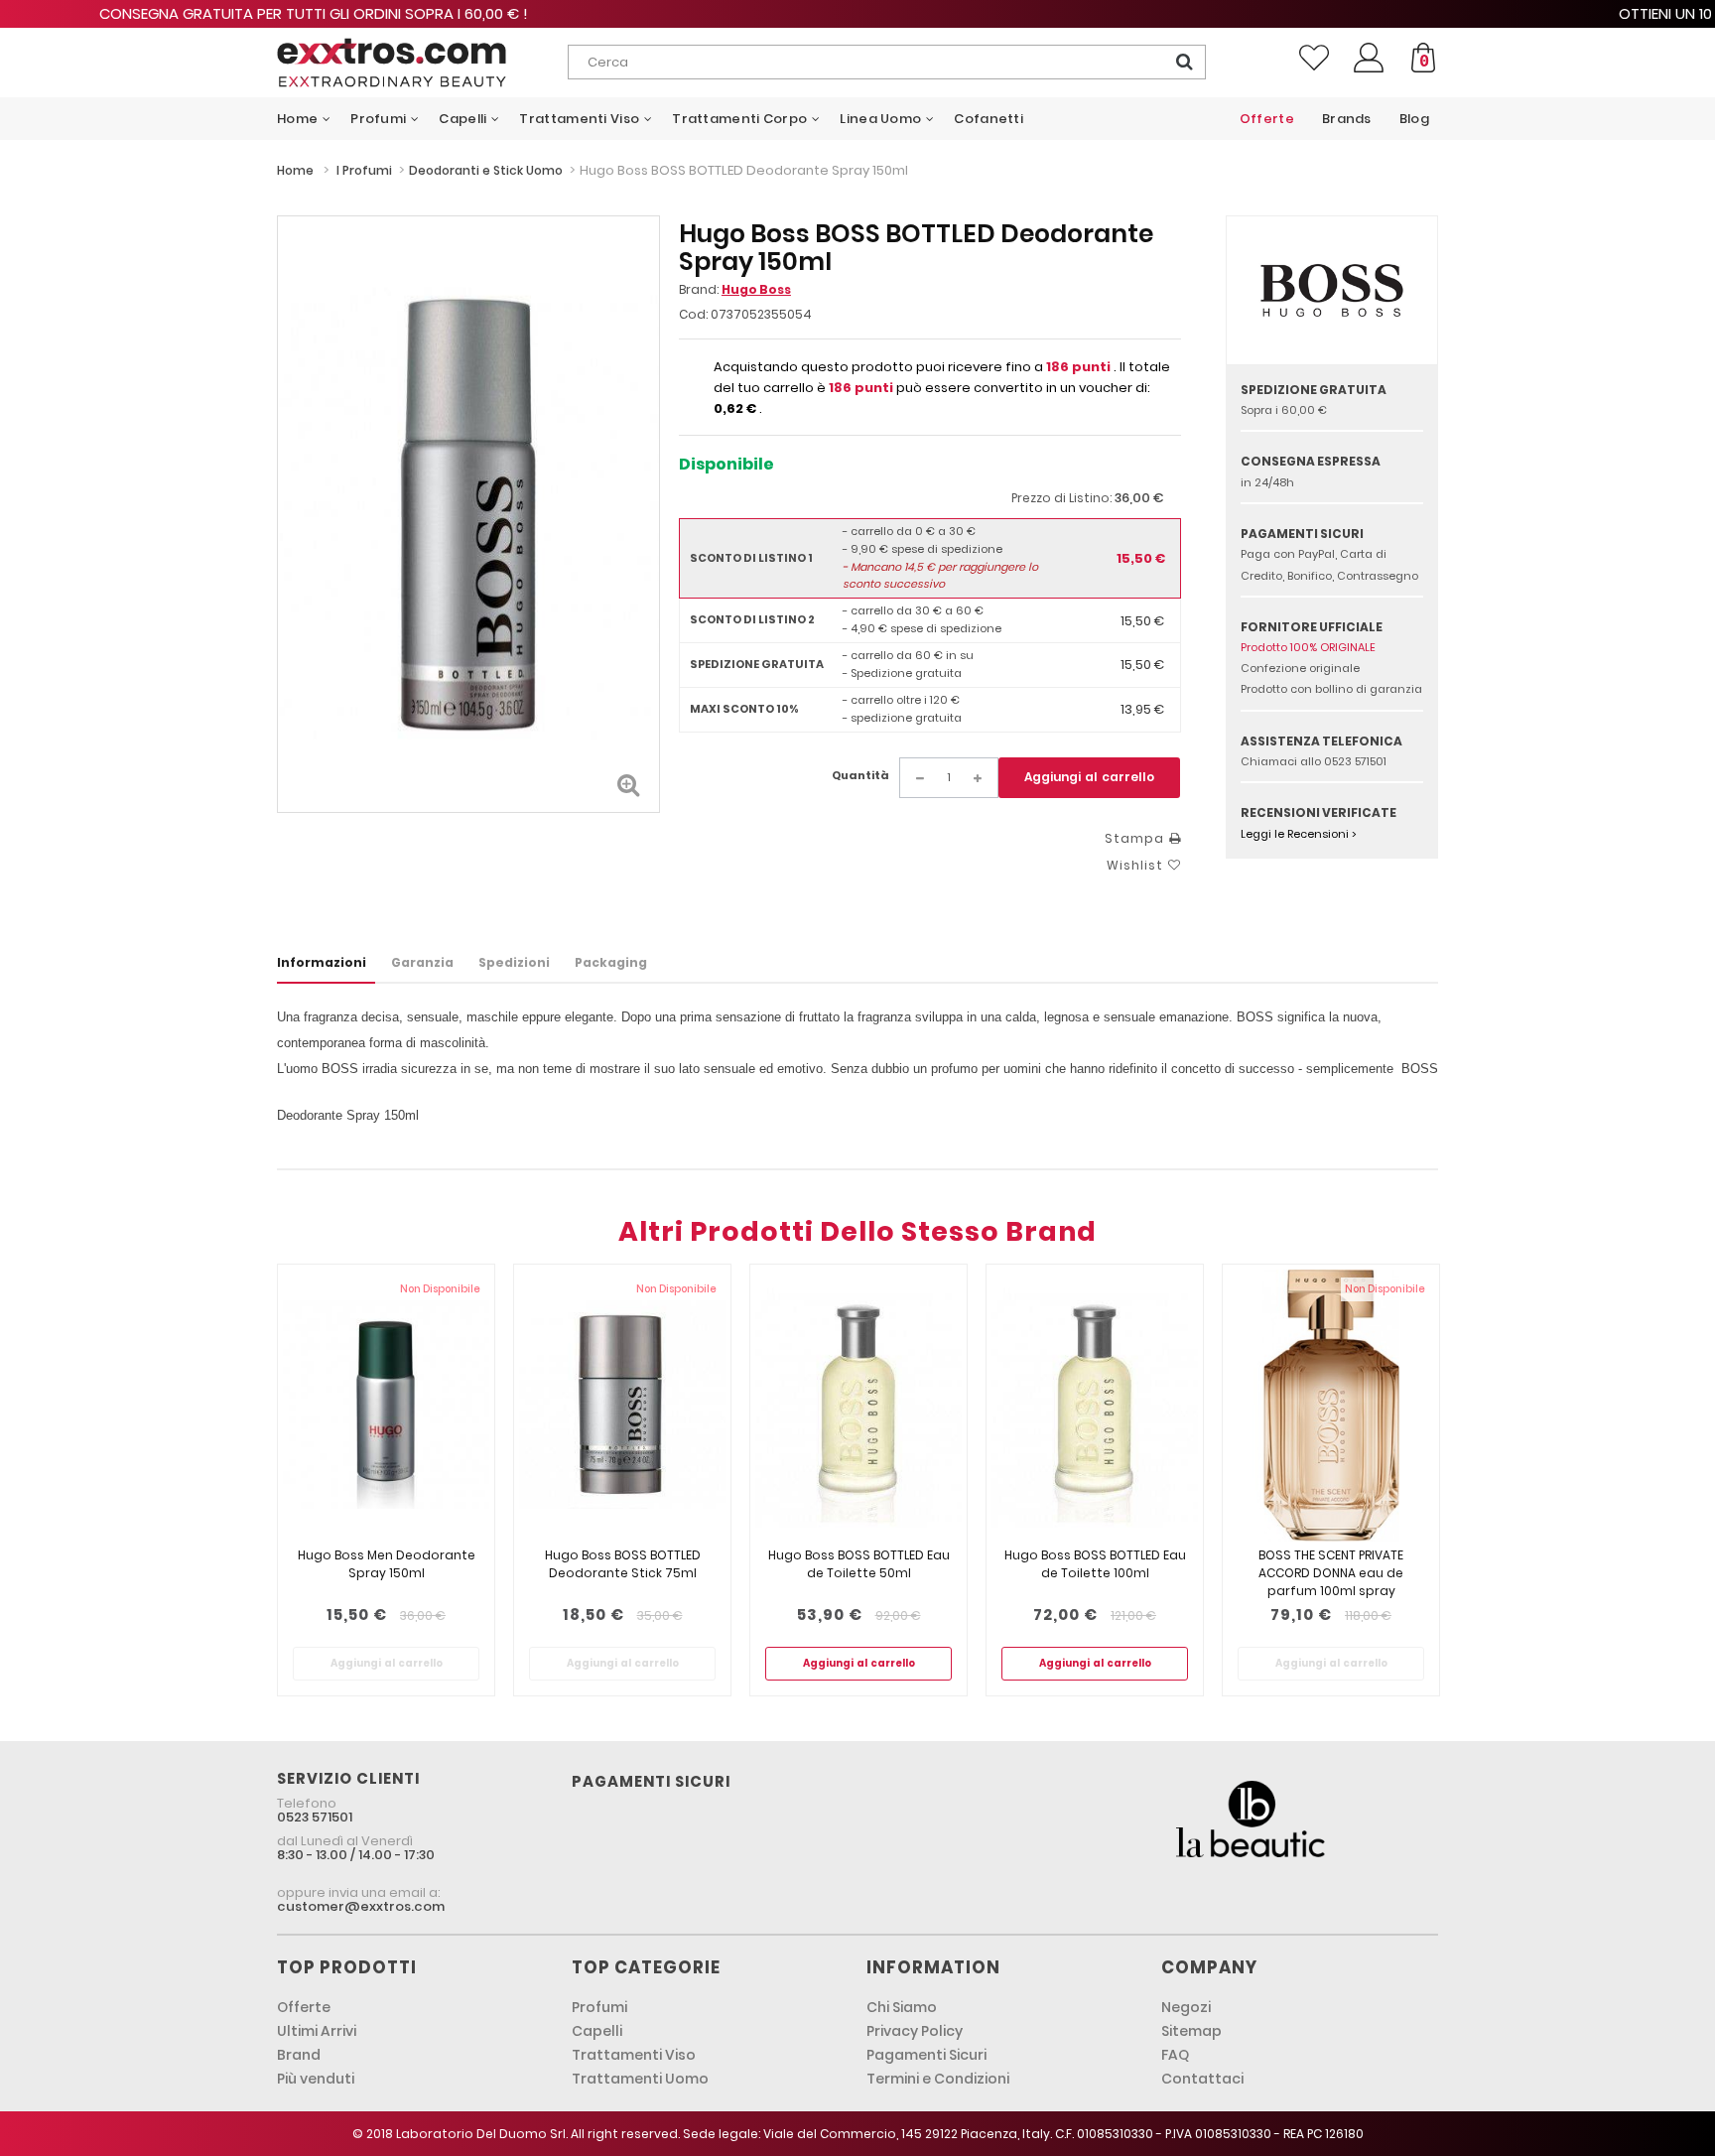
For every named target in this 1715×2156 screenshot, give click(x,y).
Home (295, 170)
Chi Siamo (902, 2007)
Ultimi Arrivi (317, 2031)
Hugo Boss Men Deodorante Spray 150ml (387, 1564)
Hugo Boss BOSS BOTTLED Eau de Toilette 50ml (859, 1564)
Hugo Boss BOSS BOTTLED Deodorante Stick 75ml (623, 1564)
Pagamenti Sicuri (926, 2055)
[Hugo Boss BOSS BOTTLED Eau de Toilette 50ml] (858, 1405)
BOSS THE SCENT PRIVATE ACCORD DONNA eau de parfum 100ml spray (1331, 1573)
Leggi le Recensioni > (1299, 834)
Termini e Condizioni (938, 2079)
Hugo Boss (756, 289)
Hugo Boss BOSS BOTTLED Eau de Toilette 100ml (1095, 1564)
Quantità (860, 775)
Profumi (599, 2007)
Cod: (693, 314)
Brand (299, 2055)
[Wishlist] (1314, 58)
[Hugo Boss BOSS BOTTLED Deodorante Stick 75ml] (622, 1405)
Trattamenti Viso (634, 2055)
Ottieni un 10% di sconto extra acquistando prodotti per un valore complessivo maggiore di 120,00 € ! (857, 13)
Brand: (735, 289)
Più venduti (316, 2079)
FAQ (1175, 2055)
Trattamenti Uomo (640, 2079)
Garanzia (422, 962)
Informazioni (322, 962)
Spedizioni (514, 962)
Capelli (597, 2031)
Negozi (1186, 2007)
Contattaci (1202, 2079)
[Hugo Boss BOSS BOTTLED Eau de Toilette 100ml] (1095, 1405)
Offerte (304, 2007)
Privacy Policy (915, 2031)
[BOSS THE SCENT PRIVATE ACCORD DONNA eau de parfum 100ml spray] (1331, 1405)
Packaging (611, 962)
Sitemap (1191, 2031)
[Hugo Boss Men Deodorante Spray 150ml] (386, 1405)
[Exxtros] (422, 63)
